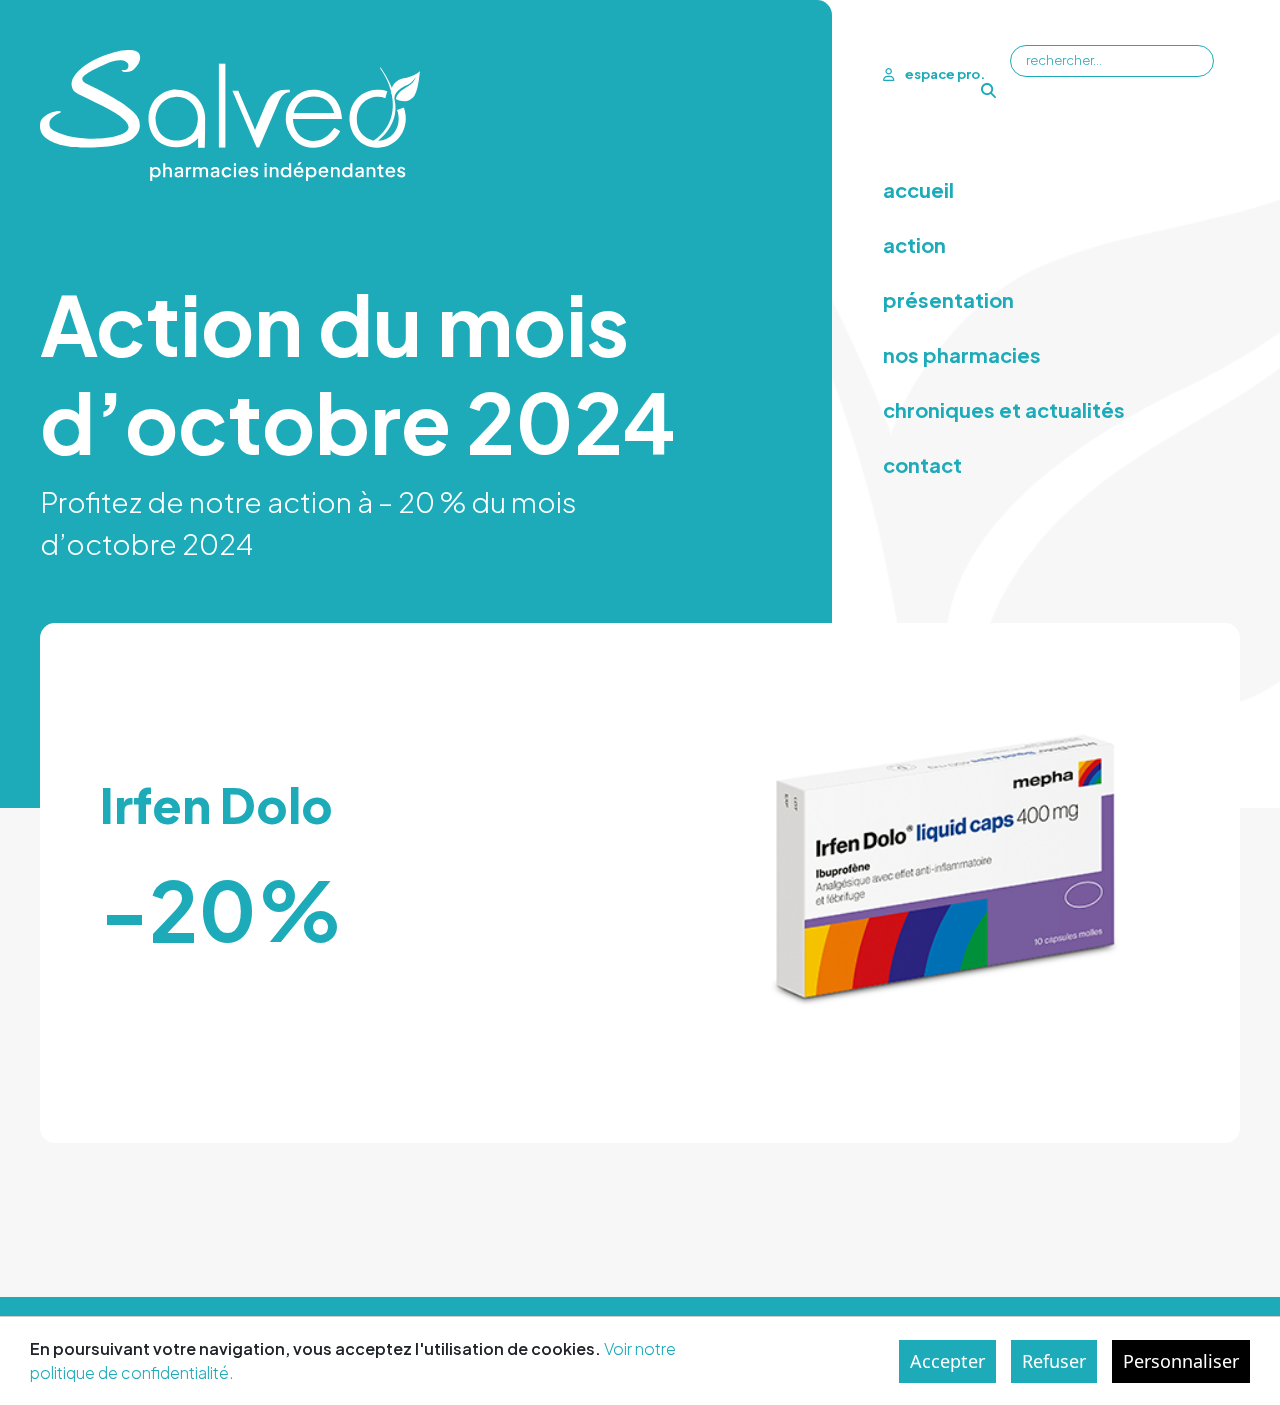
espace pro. (944, 74)
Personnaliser (1181, 1361)
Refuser (1054, 1361)
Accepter (947, 1361)
